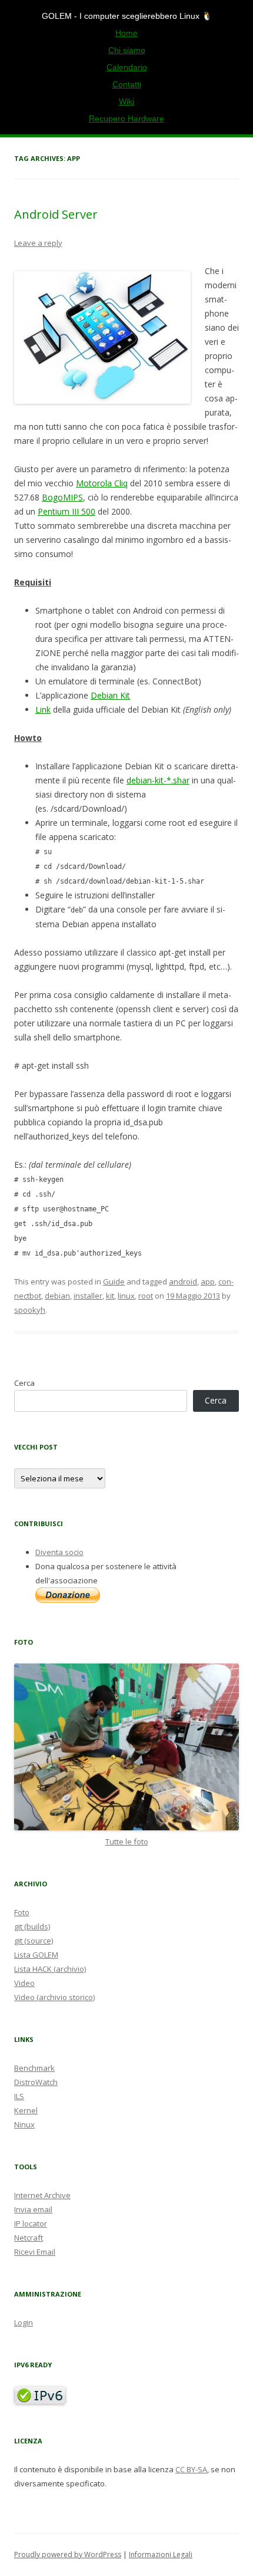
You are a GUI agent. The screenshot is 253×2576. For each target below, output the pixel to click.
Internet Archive (42, 2195)
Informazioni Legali (161, 2554)
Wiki (126, 101)
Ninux (24, 2124)
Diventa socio (59, 1552)
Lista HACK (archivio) (50, 1969)
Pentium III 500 (66, 511)
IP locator (31, 2223)
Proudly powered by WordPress (68, 2554)
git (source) (34, 1941)
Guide (114, 1282)
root (146, 1296)
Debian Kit (110, 695)
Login (24, 2323)
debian (57, 1296)
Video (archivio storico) (54, 1997)
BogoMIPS (62, 497)
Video (24, 1983)
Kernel (26, 2110)
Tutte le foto (127, 1842)
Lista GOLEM (36, 1955)
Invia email (33, 2209)
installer (88, 1296)
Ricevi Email (35, 2252)
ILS (19, 2096)
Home (126, 33)
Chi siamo (127, 50)
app (208, 1282)
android (183, 1282)
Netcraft (29, 2238)
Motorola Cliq (102, 483)
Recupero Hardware (126, 118)
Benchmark (34, 2068)
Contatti (127, 84)
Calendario (127, 67)
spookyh (30, 1310)
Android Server (56, 214)
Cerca (24, 1383)
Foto (22, 1912)
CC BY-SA (191, 2469)
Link (43, 709)
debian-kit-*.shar (158, 780)
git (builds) (32, 1926)
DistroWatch (36, 2082)
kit (110, 1296)
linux (126, 1296)
